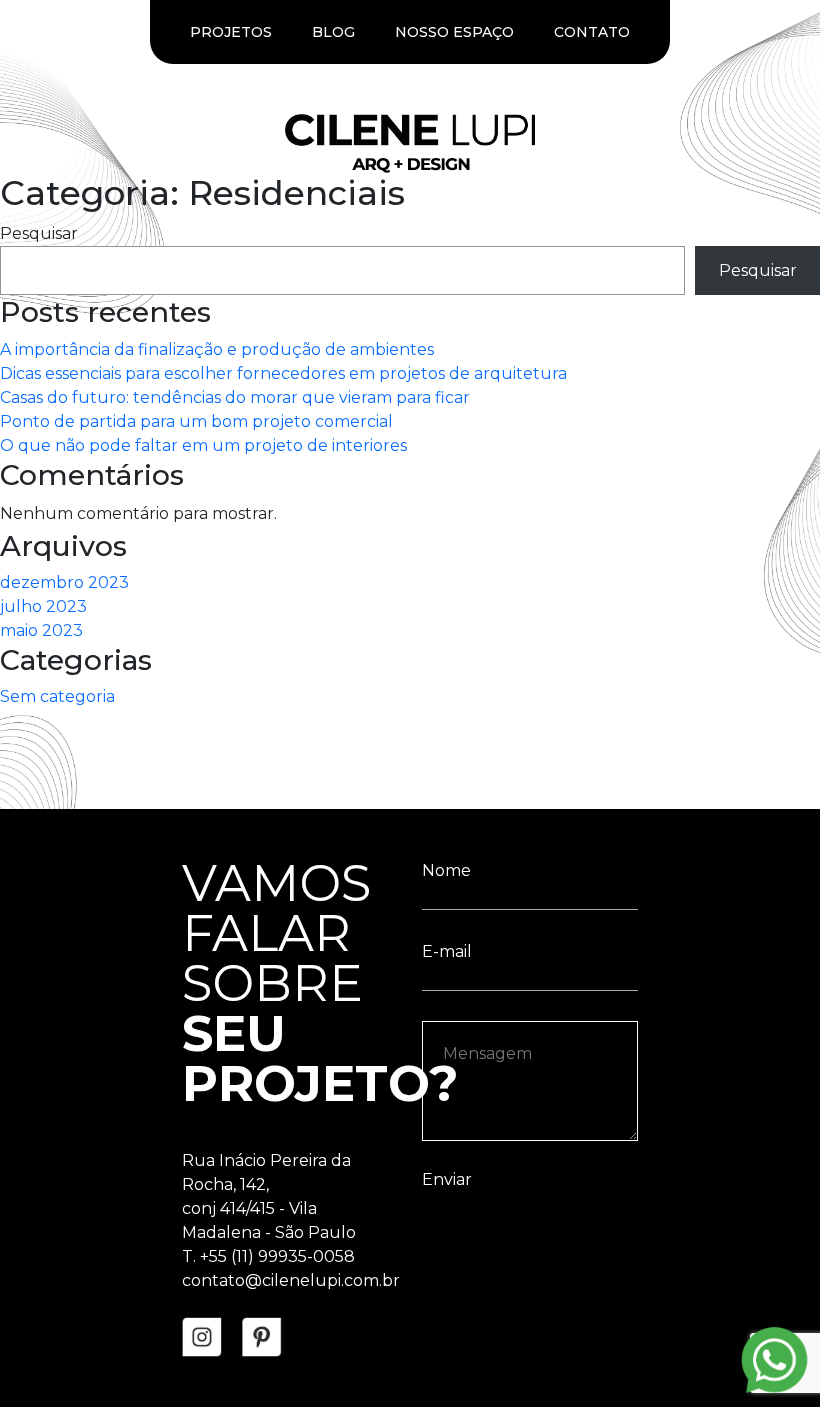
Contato (592, 32)
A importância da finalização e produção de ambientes (217, 349)
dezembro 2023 (64, 582)
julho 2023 (43, 606)
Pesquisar (39, 233)
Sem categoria (57, 696)
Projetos (231, 32)
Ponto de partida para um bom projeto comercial (196, 421)
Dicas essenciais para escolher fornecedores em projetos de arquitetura (283, 373)
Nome (446, 870)
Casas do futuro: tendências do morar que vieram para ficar (235, 397)
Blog (333, 32)
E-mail (447, 951)
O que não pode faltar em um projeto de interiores (203, 445)
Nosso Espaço (454, 32)
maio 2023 (41, 630)
